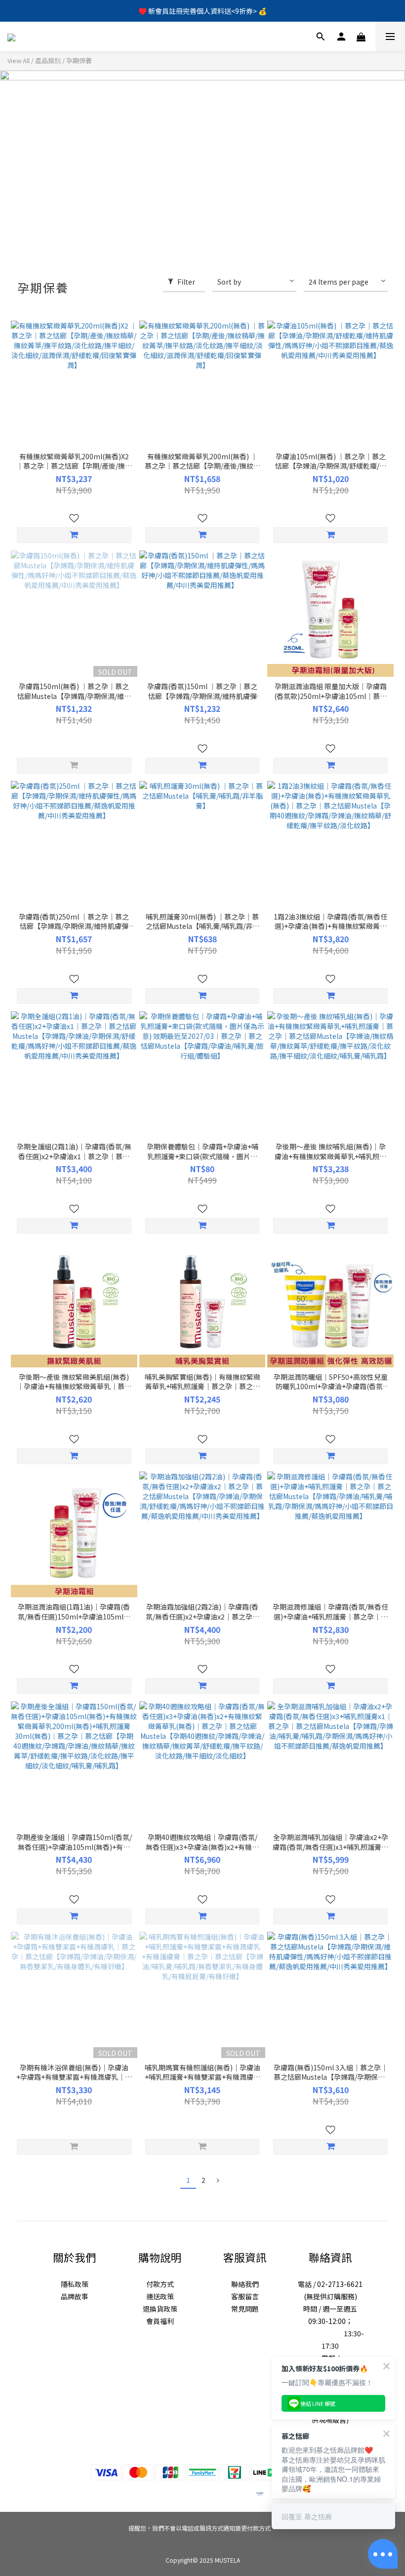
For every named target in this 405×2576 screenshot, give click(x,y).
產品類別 (48, 60)
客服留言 (245, 2296)
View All (19, 60)
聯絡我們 (245, 2284)
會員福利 (160, 2321)
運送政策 (160, 2296)
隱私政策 (75, 2284)
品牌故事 (75, 2296)
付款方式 (160, 2284)
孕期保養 (79, 60)
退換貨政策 (160, 2309)
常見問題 (245, 2309)
